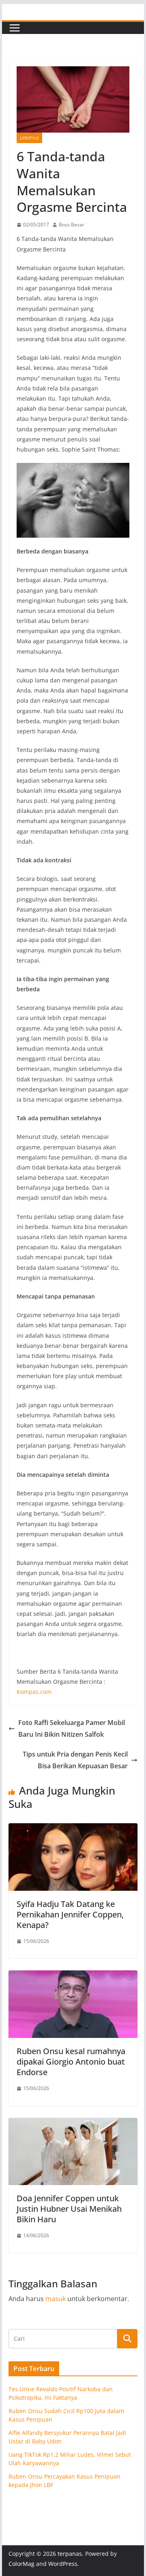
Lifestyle (29, 138)
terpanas (70, 2554)
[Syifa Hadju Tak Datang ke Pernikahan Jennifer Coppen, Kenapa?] (73, 1829)
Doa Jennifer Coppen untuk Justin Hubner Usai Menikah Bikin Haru (69, 2209)
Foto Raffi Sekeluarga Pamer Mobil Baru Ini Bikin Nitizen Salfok (72, 1728)
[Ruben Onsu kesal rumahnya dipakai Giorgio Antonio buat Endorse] (73, 1976)
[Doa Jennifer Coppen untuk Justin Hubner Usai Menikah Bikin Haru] (73, 2124)
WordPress (63, 2564)
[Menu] (15, 28)
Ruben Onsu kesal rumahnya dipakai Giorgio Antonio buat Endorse (71, 2062)
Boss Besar (72, 225)
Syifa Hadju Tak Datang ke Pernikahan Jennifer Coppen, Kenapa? (70, 1914)
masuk (56, 2299)
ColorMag (21, 2564)
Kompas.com (34, 1692)
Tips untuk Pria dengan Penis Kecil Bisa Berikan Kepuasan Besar (75, 1760)
